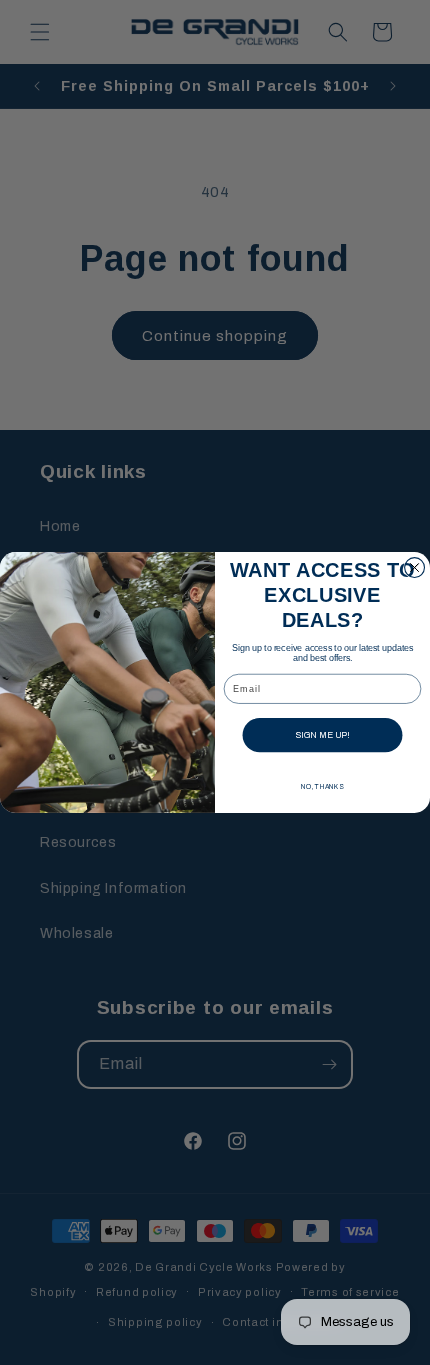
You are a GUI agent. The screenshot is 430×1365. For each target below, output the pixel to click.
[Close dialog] (415, 568)
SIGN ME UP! (322, 734)
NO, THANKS (322, 787)
